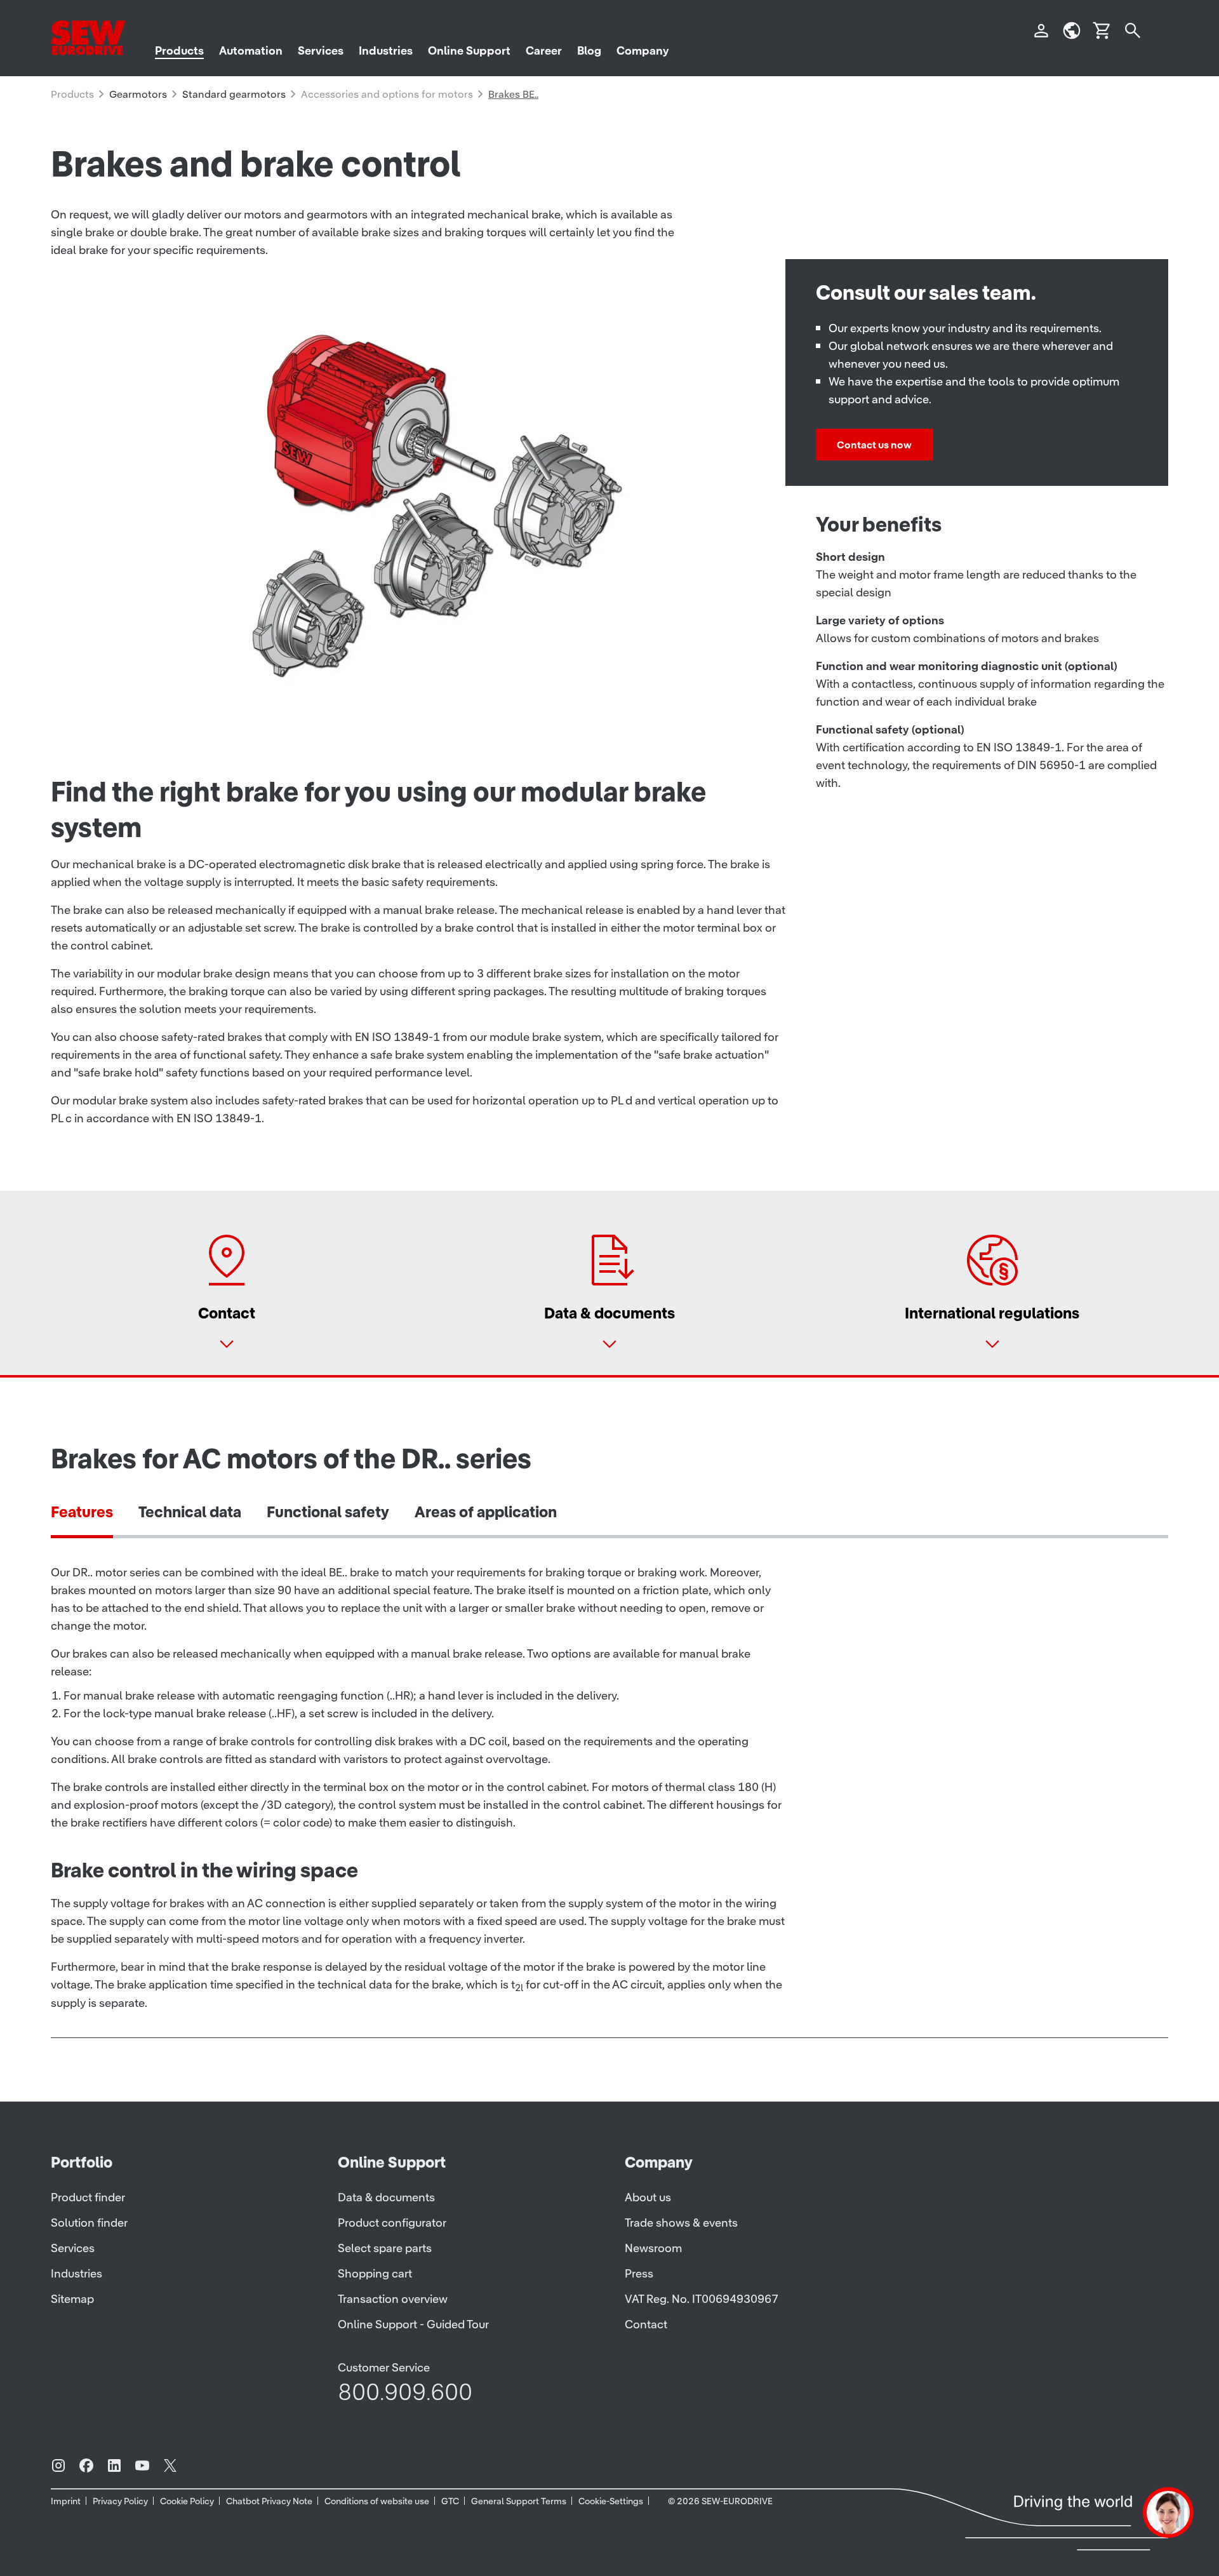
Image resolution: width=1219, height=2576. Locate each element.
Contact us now (874, 445)
